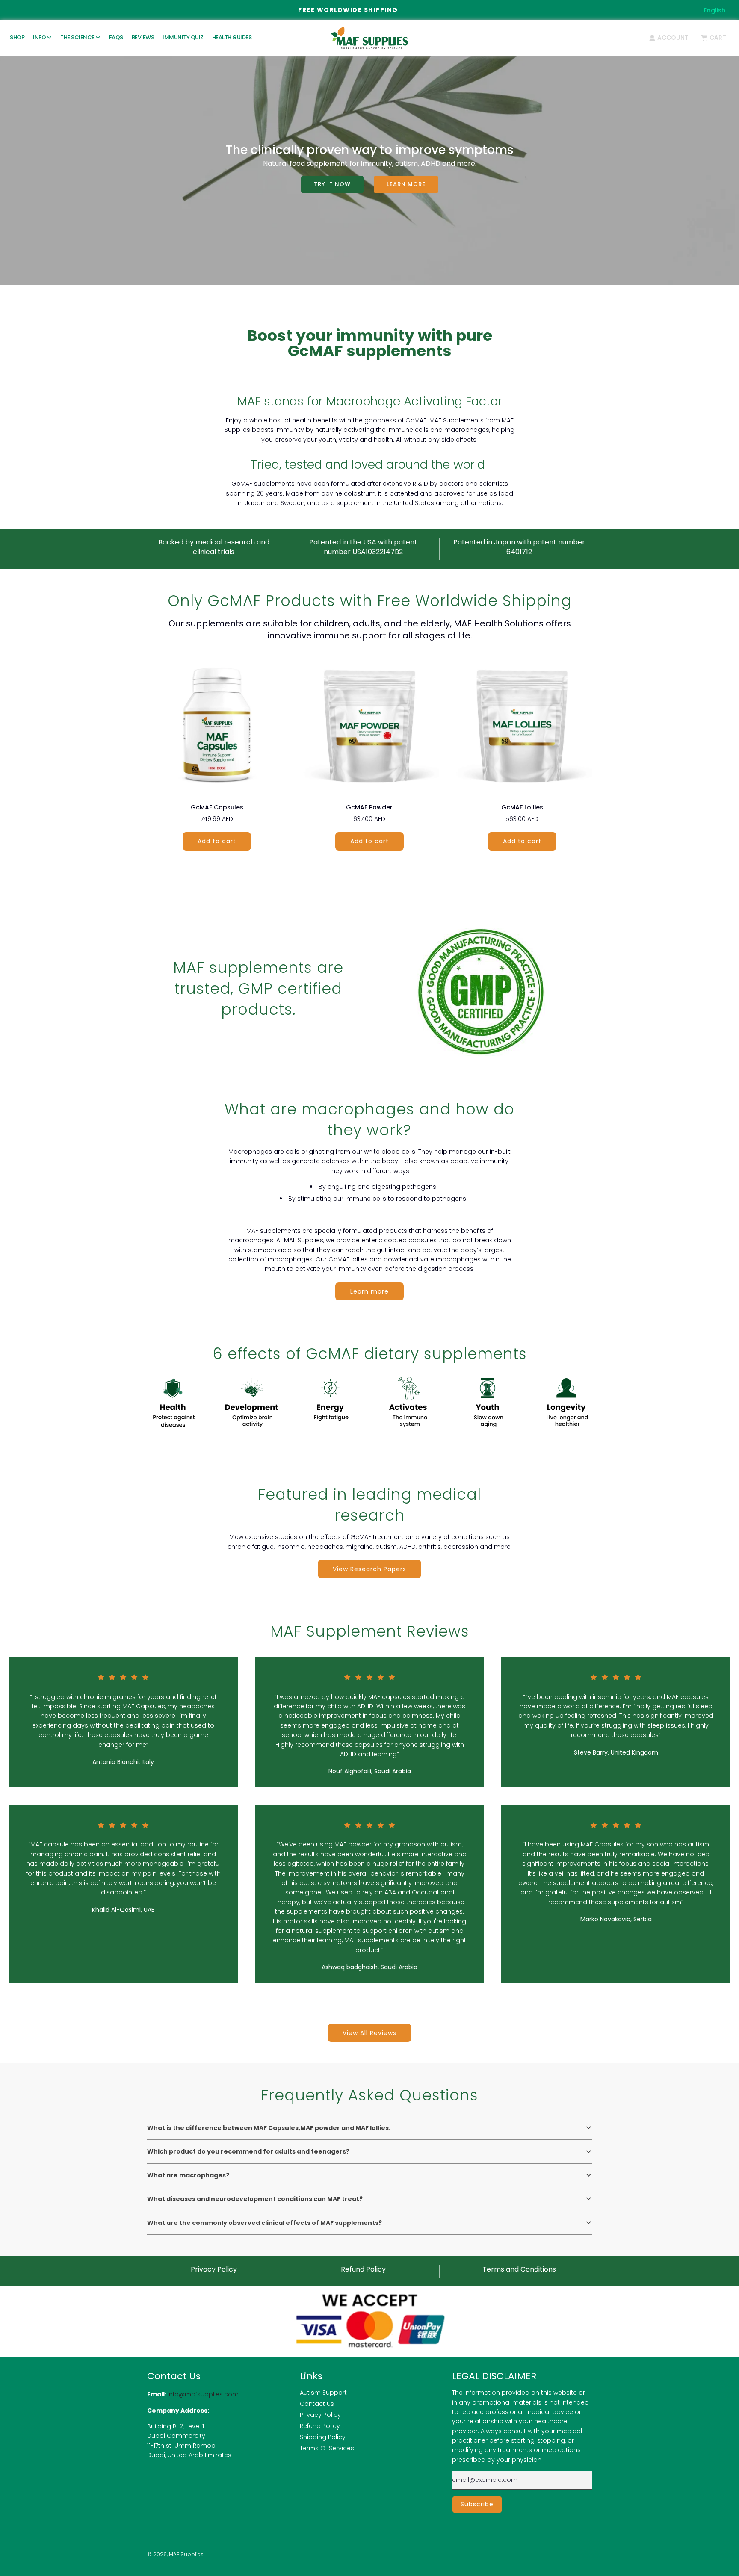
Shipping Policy (323, 2437)
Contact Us (317, 2404)
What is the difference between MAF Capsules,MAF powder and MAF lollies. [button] (269, 2128)
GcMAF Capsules (217, 807)
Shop (17, 37)
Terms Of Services (327, 2448)
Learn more (406, 184)
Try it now (332, 184)
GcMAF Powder (369, 807)
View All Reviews (369, 2033)
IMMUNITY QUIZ (183, 37)
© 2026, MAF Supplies (175, 2554)
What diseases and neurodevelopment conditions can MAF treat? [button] (255, 2199)
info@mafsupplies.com (203, 2394)
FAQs (116, 37)
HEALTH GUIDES (232, 37)
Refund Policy (320, 2426)
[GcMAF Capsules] (217, 724)
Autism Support (323, 2393)
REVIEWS (143, 37)
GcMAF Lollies (522, 807)
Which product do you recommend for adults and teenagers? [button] (248, 2151)
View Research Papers (369, 1569)
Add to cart (217, 841)
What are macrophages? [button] (188, 2175)
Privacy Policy (320, 2415)
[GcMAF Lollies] (522, 724)
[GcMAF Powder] (370, 724)
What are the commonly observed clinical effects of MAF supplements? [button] (265, 2223)
